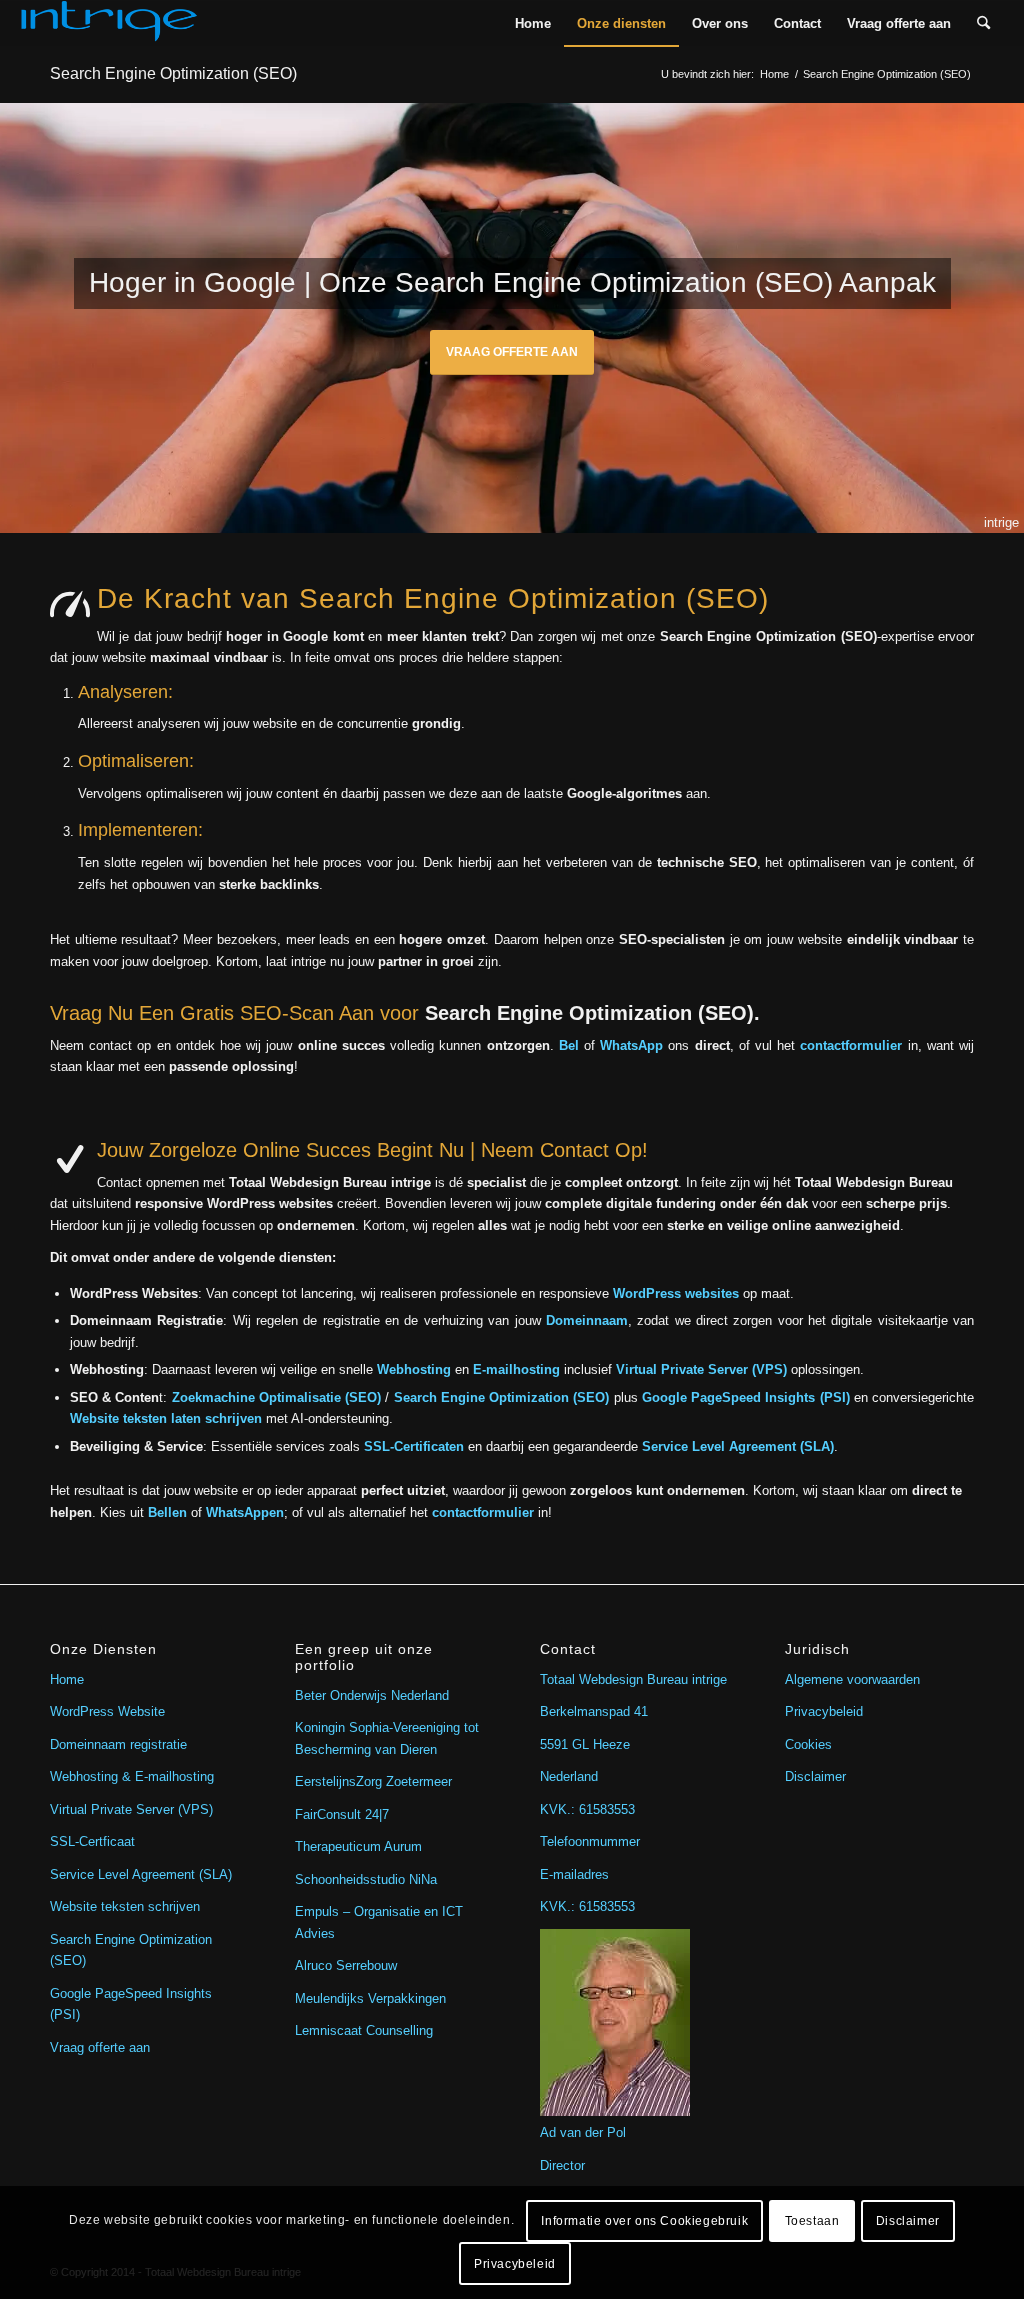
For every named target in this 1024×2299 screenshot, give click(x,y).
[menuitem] (533, 23)
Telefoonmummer (590, 1841)
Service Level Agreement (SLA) (141, 1874)
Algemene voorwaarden (852, 1679)
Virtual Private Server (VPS (129, 1809)
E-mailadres (574, 1874)
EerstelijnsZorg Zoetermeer (373, 1781)
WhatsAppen (245, 1512)
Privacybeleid (824, 1711)
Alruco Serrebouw (346, 1965)
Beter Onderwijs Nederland (372, 1695)
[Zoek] (983, 23)
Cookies (808, 1744)
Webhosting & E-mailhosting (132, 1776)
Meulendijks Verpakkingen (370, 1998)
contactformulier (851, 1045)
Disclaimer (815, 1776)
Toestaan (812, 2221)
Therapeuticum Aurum (358, 1846)
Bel (569, 1045)
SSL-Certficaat (92, 1841)
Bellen (167, 1512)
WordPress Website (107, 1711)
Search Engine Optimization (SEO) (173, 73)
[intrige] (109, 23)
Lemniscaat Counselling (364, 2030)
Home (67, 1679)
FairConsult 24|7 (342, 1814)
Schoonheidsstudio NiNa (366, 1879)
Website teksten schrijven (125, 1906)
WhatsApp (631, 1045)
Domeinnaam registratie (118, 1744)
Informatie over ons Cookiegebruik (644, 2221)
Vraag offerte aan (512, 352)
